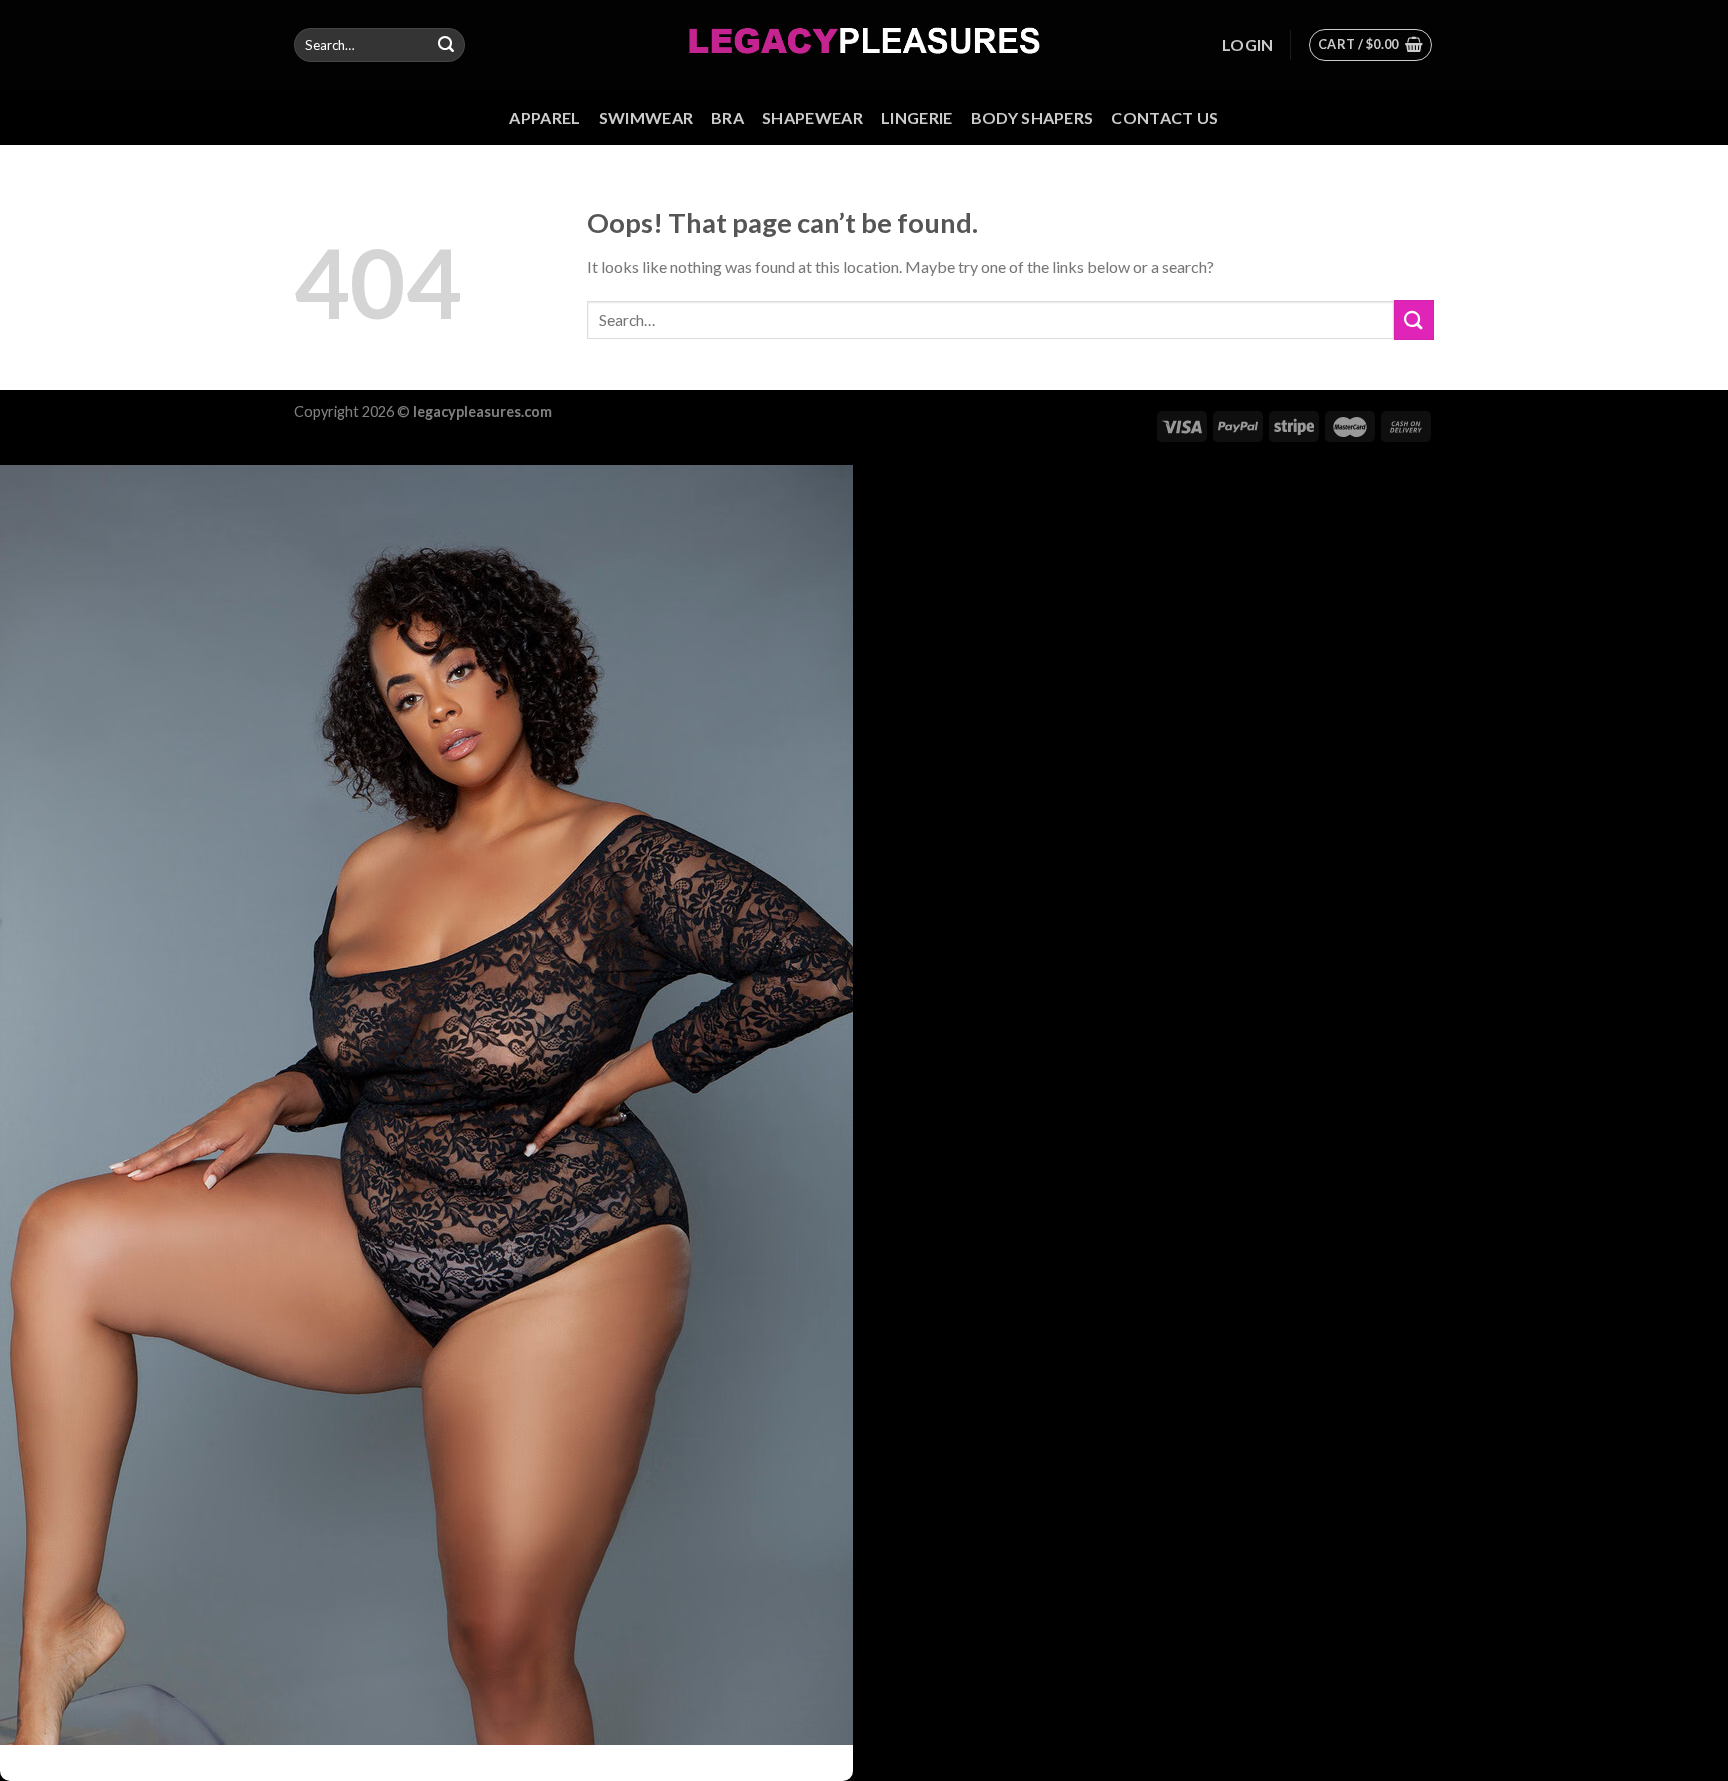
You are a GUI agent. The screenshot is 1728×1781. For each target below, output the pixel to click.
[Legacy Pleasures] (864, 44)
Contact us (1164, 117)
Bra (727, 117)
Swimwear (646, 117)
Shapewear (812, 117)
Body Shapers (1032, 117)
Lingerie (917, 117)
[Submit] (446, 45)
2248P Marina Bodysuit (338, 1753)
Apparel (544, 117)
